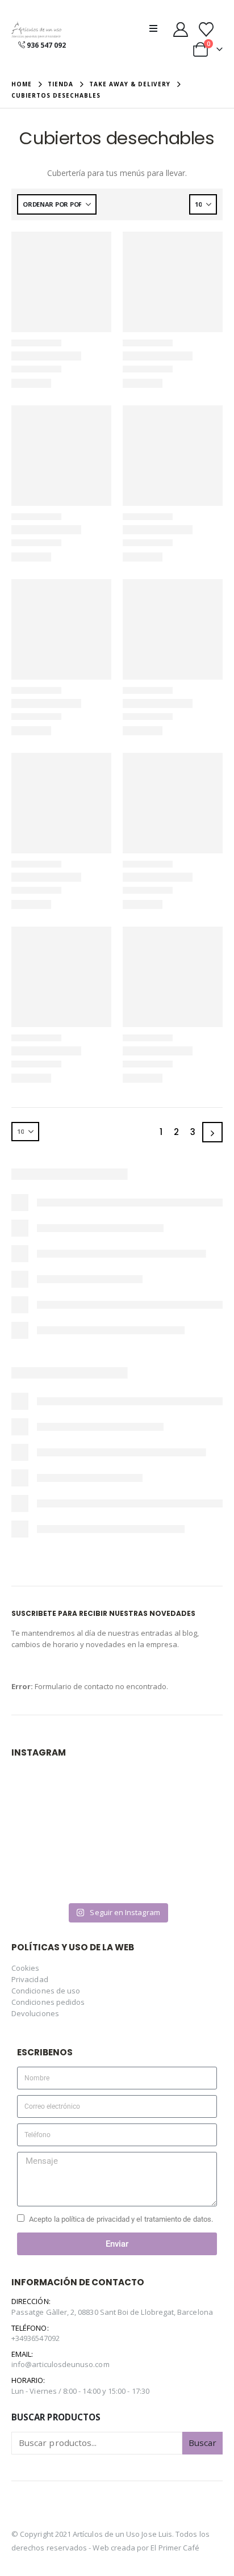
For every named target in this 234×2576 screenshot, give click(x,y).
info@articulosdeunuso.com (60, 2364)
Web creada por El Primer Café (146, 2548)
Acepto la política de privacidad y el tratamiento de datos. (121, 2219)
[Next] (212, 1132)
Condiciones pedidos (48, 2002)
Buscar (202, 2443)
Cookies (25, 1968)
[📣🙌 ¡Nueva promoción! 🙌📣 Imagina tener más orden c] (171, 1802)
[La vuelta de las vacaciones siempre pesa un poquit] (63, 1865)
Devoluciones (35, 2013)
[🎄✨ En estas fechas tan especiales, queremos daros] (63, 1802)
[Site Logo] (36, 30)
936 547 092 (46, 45)
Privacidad (30, 1979)
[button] (157, 28)
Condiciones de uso (46, 1991)
